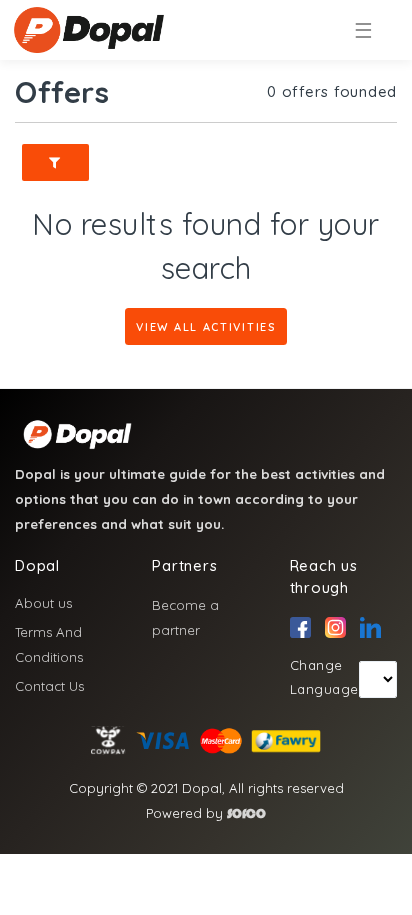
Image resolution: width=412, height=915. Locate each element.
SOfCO (246, 813)
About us (43, 603)
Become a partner (185, 617)
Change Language (324, 677)
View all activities (205, 327)
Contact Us (49, 686)
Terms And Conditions (49, 644)
